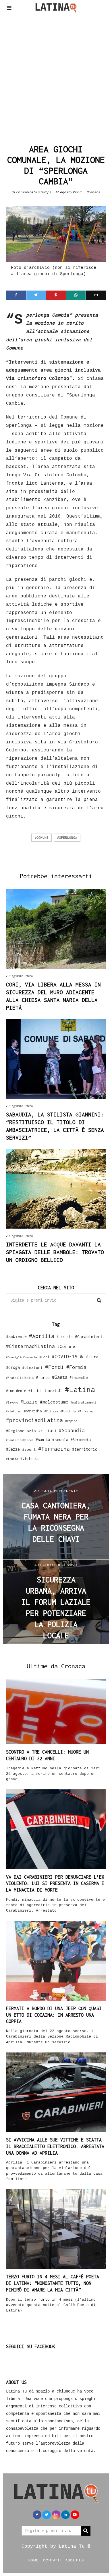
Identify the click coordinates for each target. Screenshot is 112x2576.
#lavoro (12, 1402)
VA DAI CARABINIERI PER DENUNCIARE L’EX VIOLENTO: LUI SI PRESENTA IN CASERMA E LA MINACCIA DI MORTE (55, 1884)
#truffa (12, 1459)
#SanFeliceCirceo (20, 1440)
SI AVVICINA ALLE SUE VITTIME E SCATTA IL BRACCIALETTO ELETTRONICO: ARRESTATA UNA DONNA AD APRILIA (55, 2146)
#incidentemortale (46, 1391)
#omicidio (33, 1411)
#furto (43, 1377)
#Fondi (55, 1367)
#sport (29, 1449)
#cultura (89, 1357)
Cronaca (93, 192)
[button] (99, 1300)
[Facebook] (16, 295)
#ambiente (16, 1336)
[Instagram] (56, 2515)
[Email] (96, 295)
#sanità (43, 1440)
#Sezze (13, 1449)
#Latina (80, 1389)
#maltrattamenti (84, 1402)
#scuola (60, 1440)
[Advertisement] (56, 77)
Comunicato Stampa (34, 192)
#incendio (79, 1378)
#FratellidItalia (20, 1378)
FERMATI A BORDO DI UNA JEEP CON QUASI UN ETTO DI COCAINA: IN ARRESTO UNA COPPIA (54, 2015)
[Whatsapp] (76, 295)
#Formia (76, 1367)
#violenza (29, 1459)
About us (75, 2560)
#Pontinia (68, 1411)
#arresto (65, 1337)
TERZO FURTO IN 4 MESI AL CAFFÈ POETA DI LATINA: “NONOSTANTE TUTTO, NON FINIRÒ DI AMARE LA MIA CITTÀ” (53, 2283)
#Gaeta (60, 1377)
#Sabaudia (72, 1430)
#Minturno (14, 1411)
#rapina (71, 1421)
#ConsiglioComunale (22, 1357)
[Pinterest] (56, 295)
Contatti (52, 2560)
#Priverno (86, 1411)
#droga (13, 1367)
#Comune (41, 838)
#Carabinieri (89, 1337)
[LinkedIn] (65, 2515)
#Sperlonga (67, 838)
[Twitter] (36, 295)
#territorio (85, 1449)
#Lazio (29, 1402)
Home (33, 2560)
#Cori (44, 1357)
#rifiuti (47, 1431)
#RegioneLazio (21, 1431)
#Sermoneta (81, 1440)
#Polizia (51, 1411)
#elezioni (32, 1367)
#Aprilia (42, 1336)
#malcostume (54, 1402)
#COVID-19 (65, 1356)
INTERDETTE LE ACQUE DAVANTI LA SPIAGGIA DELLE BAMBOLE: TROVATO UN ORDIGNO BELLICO (55, 1252)
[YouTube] (75, 2515)
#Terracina (54, 1449)
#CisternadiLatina (30, 1346)
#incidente (16, 1391)
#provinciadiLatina (34, 1420)
